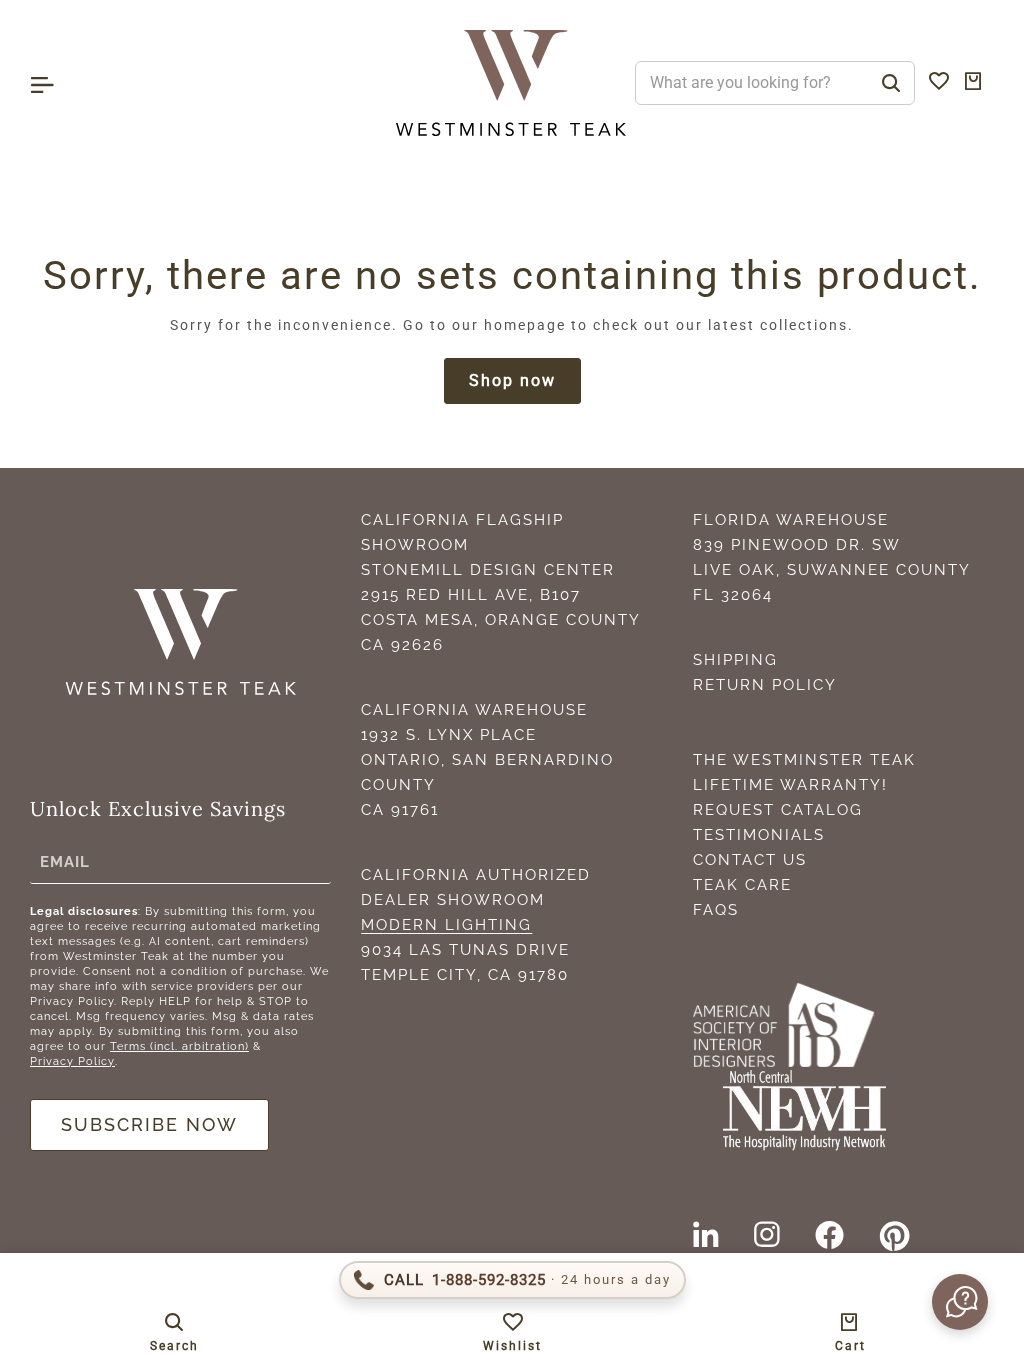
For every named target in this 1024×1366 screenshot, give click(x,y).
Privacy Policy (72, 1061)
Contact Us (750, 860)
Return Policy (765, 685)
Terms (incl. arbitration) (179, 1046)
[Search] (891, 83)
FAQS (716, 910)
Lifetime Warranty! (790, 785)
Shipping (735, 660)
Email (65, 862)
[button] (958, 1302)
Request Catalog (778, 810)
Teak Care (742, 885)
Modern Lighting (446, 925)
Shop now (512, 380)
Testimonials (759, 835)
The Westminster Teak (804, 760)
